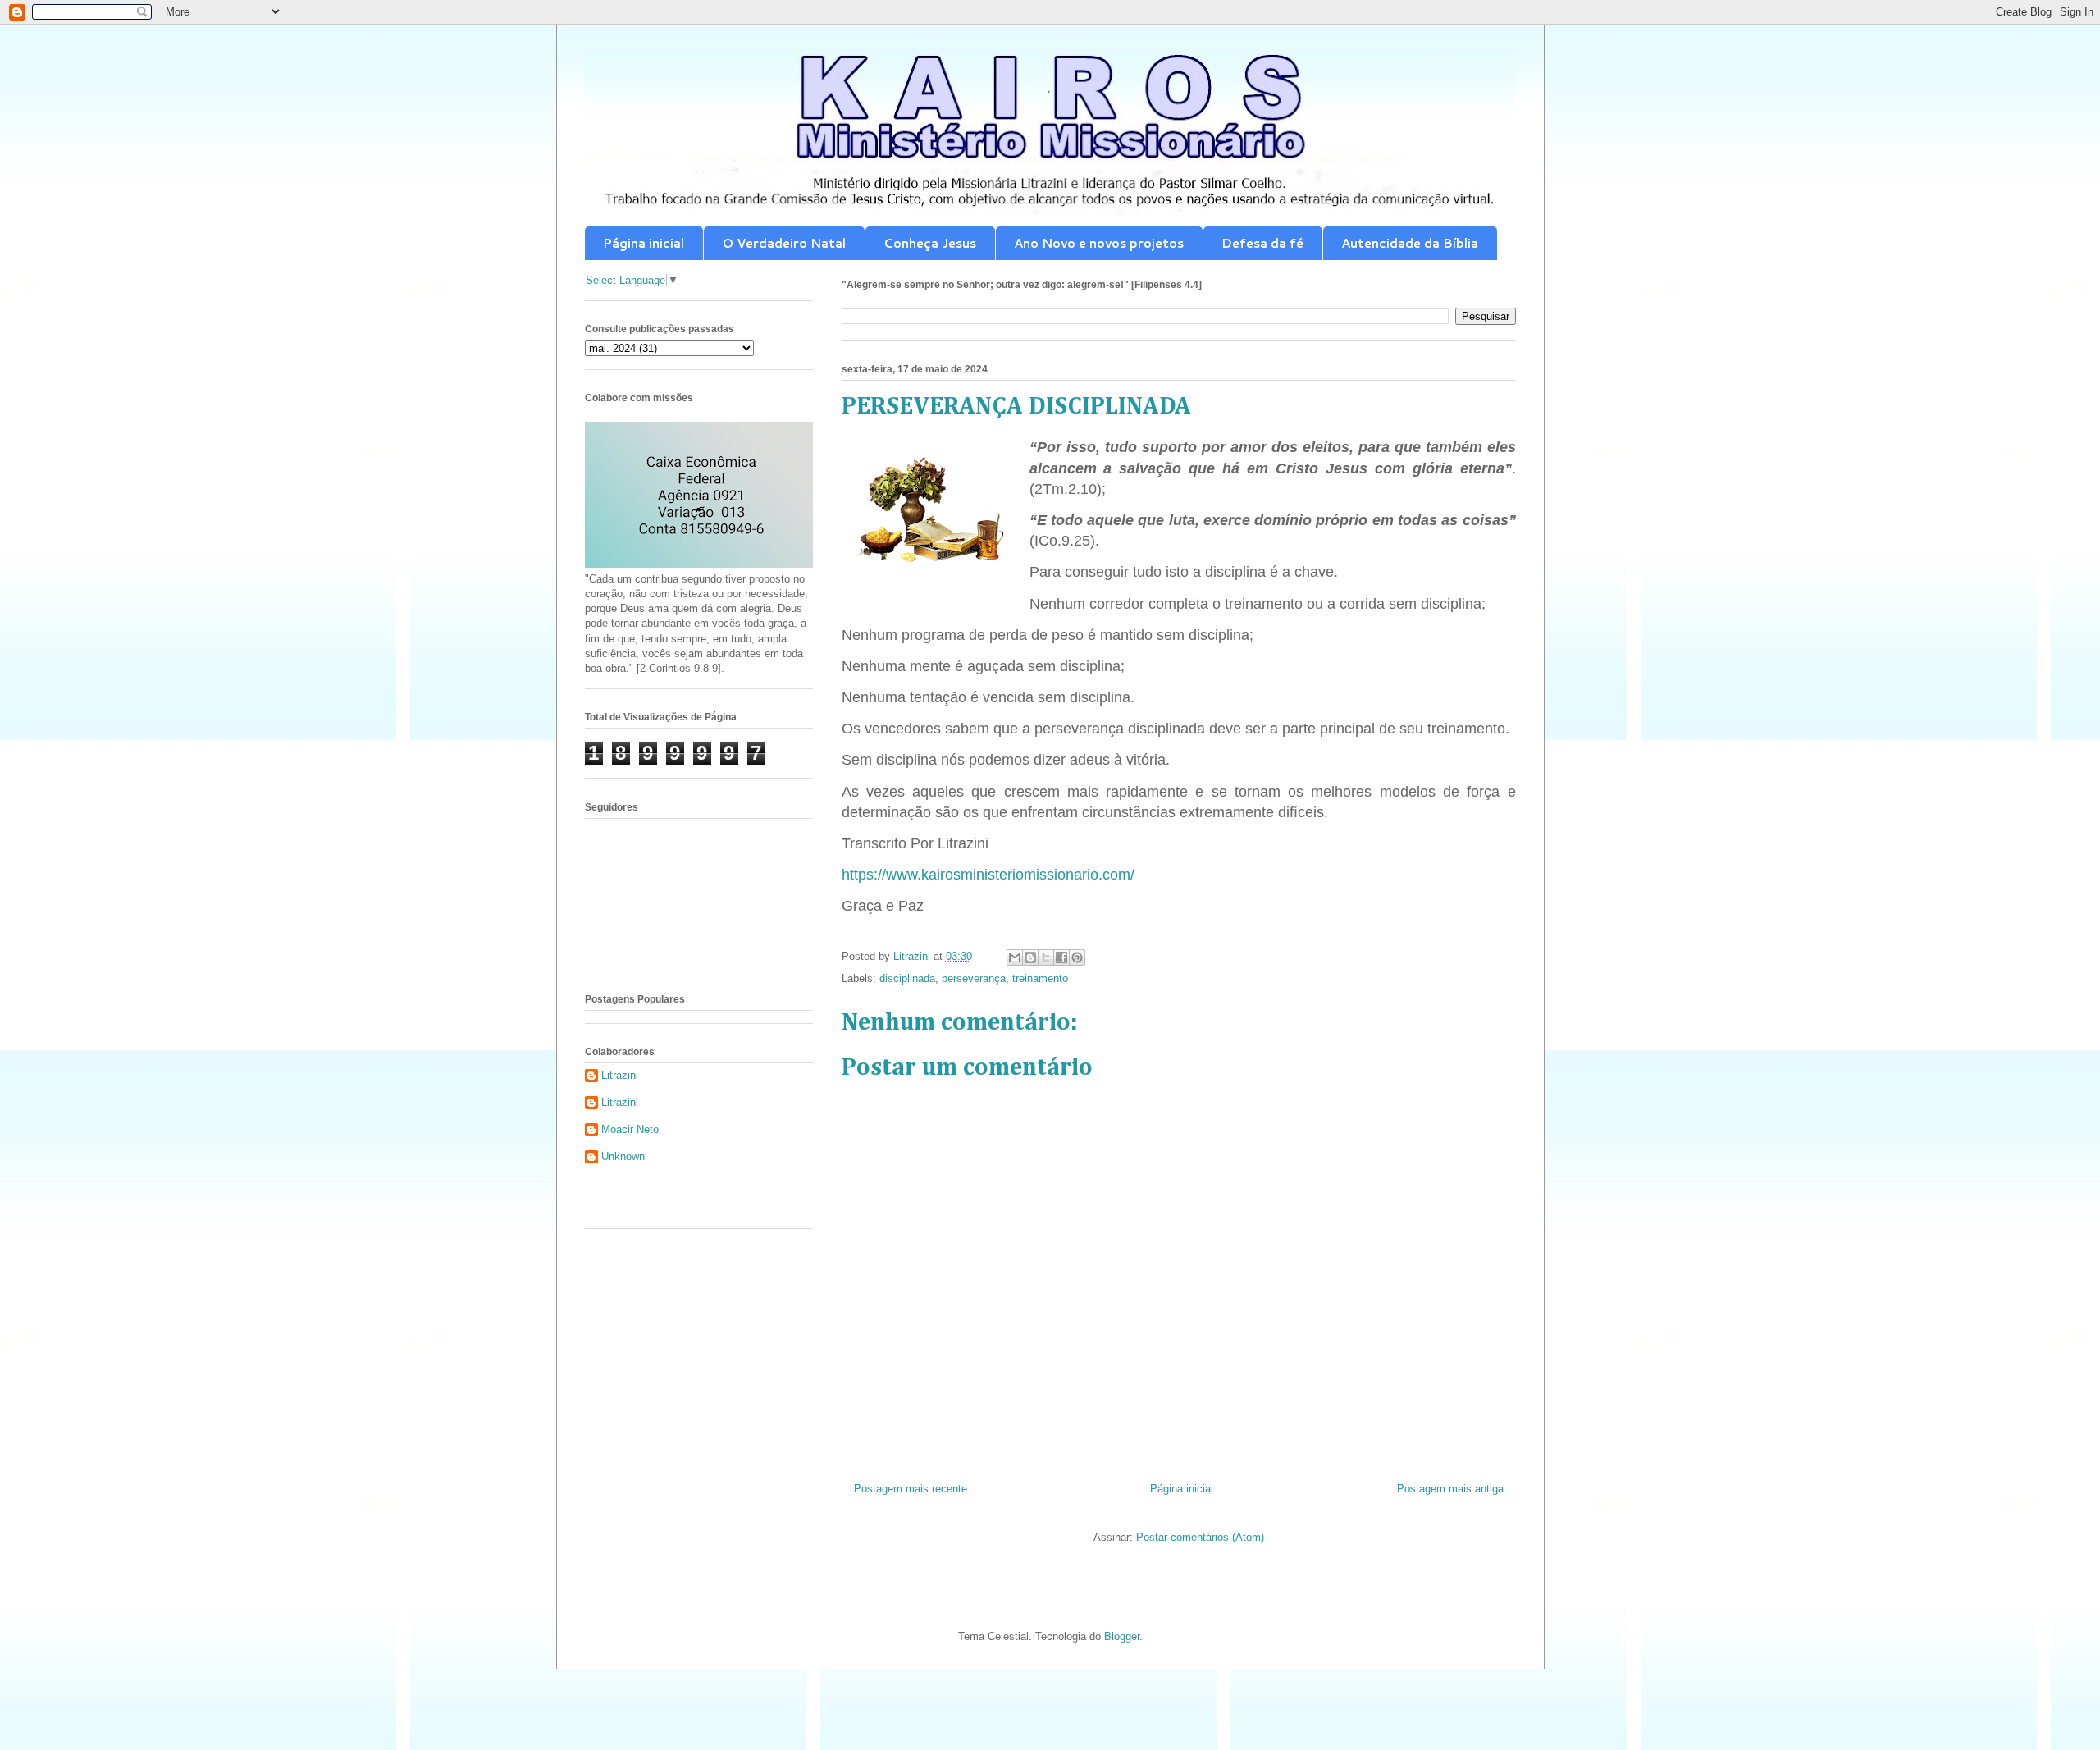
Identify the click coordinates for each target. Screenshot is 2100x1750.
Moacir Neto (630, 1129)
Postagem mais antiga (1450, 1489)
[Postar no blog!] (1030, 957)
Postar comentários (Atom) (1200, 1537)
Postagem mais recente (911, 1489)
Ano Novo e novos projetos (1099, 243)
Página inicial (644, 243)
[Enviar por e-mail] (1015, 957)
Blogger (1122, 1636)
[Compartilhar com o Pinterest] (1077, 957)
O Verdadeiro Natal (784, 243)
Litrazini (620, 1075)
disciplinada (907, 978)
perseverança (974, 978)
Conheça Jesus (930, 243)
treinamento (1040, 978)
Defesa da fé (1262, 243)
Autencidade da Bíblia (1410, 243)
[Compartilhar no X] (1046, 957)
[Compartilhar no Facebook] (1061, 957)
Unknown (623, 1156)
